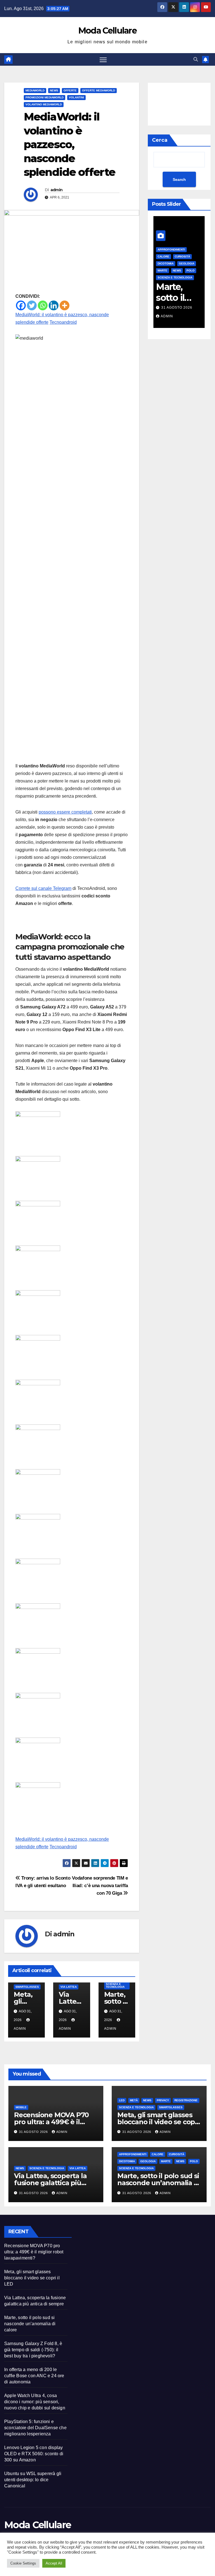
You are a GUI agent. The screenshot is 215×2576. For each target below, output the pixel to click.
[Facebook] (21, 305)
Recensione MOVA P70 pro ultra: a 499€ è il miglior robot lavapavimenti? (34, 2252)
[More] (65, 305)
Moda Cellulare (107, 31)
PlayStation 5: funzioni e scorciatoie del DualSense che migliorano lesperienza (35, 2428)
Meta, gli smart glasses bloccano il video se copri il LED (158, 2122)
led (122, 2100)
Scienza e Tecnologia (115, 1985)
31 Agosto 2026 (161, 308)
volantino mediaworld (44, 104)
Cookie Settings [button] (23, 2563)
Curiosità (166, 257)
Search (179, 179)
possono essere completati (65, 812)
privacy (163, 2100)
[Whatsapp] (43, 305)
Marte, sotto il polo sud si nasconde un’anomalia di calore (158, 2183)
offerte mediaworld (99, 90)
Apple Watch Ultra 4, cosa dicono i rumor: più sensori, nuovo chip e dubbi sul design (35, 2402)
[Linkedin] (54, 305)
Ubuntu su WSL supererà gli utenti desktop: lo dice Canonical (33, 2480)
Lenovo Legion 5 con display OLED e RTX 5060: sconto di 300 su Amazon (34, 2454)
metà (134, 2100)
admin (57, 190)
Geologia (170, 263)
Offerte (70, 90)
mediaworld (35, 90)
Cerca (160, 140)
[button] (196, 59)
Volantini (76, 97)
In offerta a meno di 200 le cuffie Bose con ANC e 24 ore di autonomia (34, 2376)
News (54, 90)
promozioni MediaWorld (45, 97)
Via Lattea (69, 1987)
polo (174, 270)
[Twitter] (32, 305)
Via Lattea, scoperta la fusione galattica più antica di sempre (50, 2183)
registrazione (186, 2100)
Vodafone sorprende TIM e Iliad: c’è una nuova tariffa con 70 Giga (100, 1885)
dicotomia (127, 2161)
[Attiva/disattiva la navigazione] (103, 59)
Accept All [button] (54, 2563)
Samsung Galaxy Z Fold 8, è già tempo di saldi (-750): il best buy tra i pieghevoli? (33, 2350)
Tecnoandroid (63, 322)
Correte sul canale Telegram (43, 888)
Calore (158, 2154)
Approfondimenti (155, 250)
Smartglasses (27, 1987)
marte (166, 2161)
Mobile (21, 2107)
